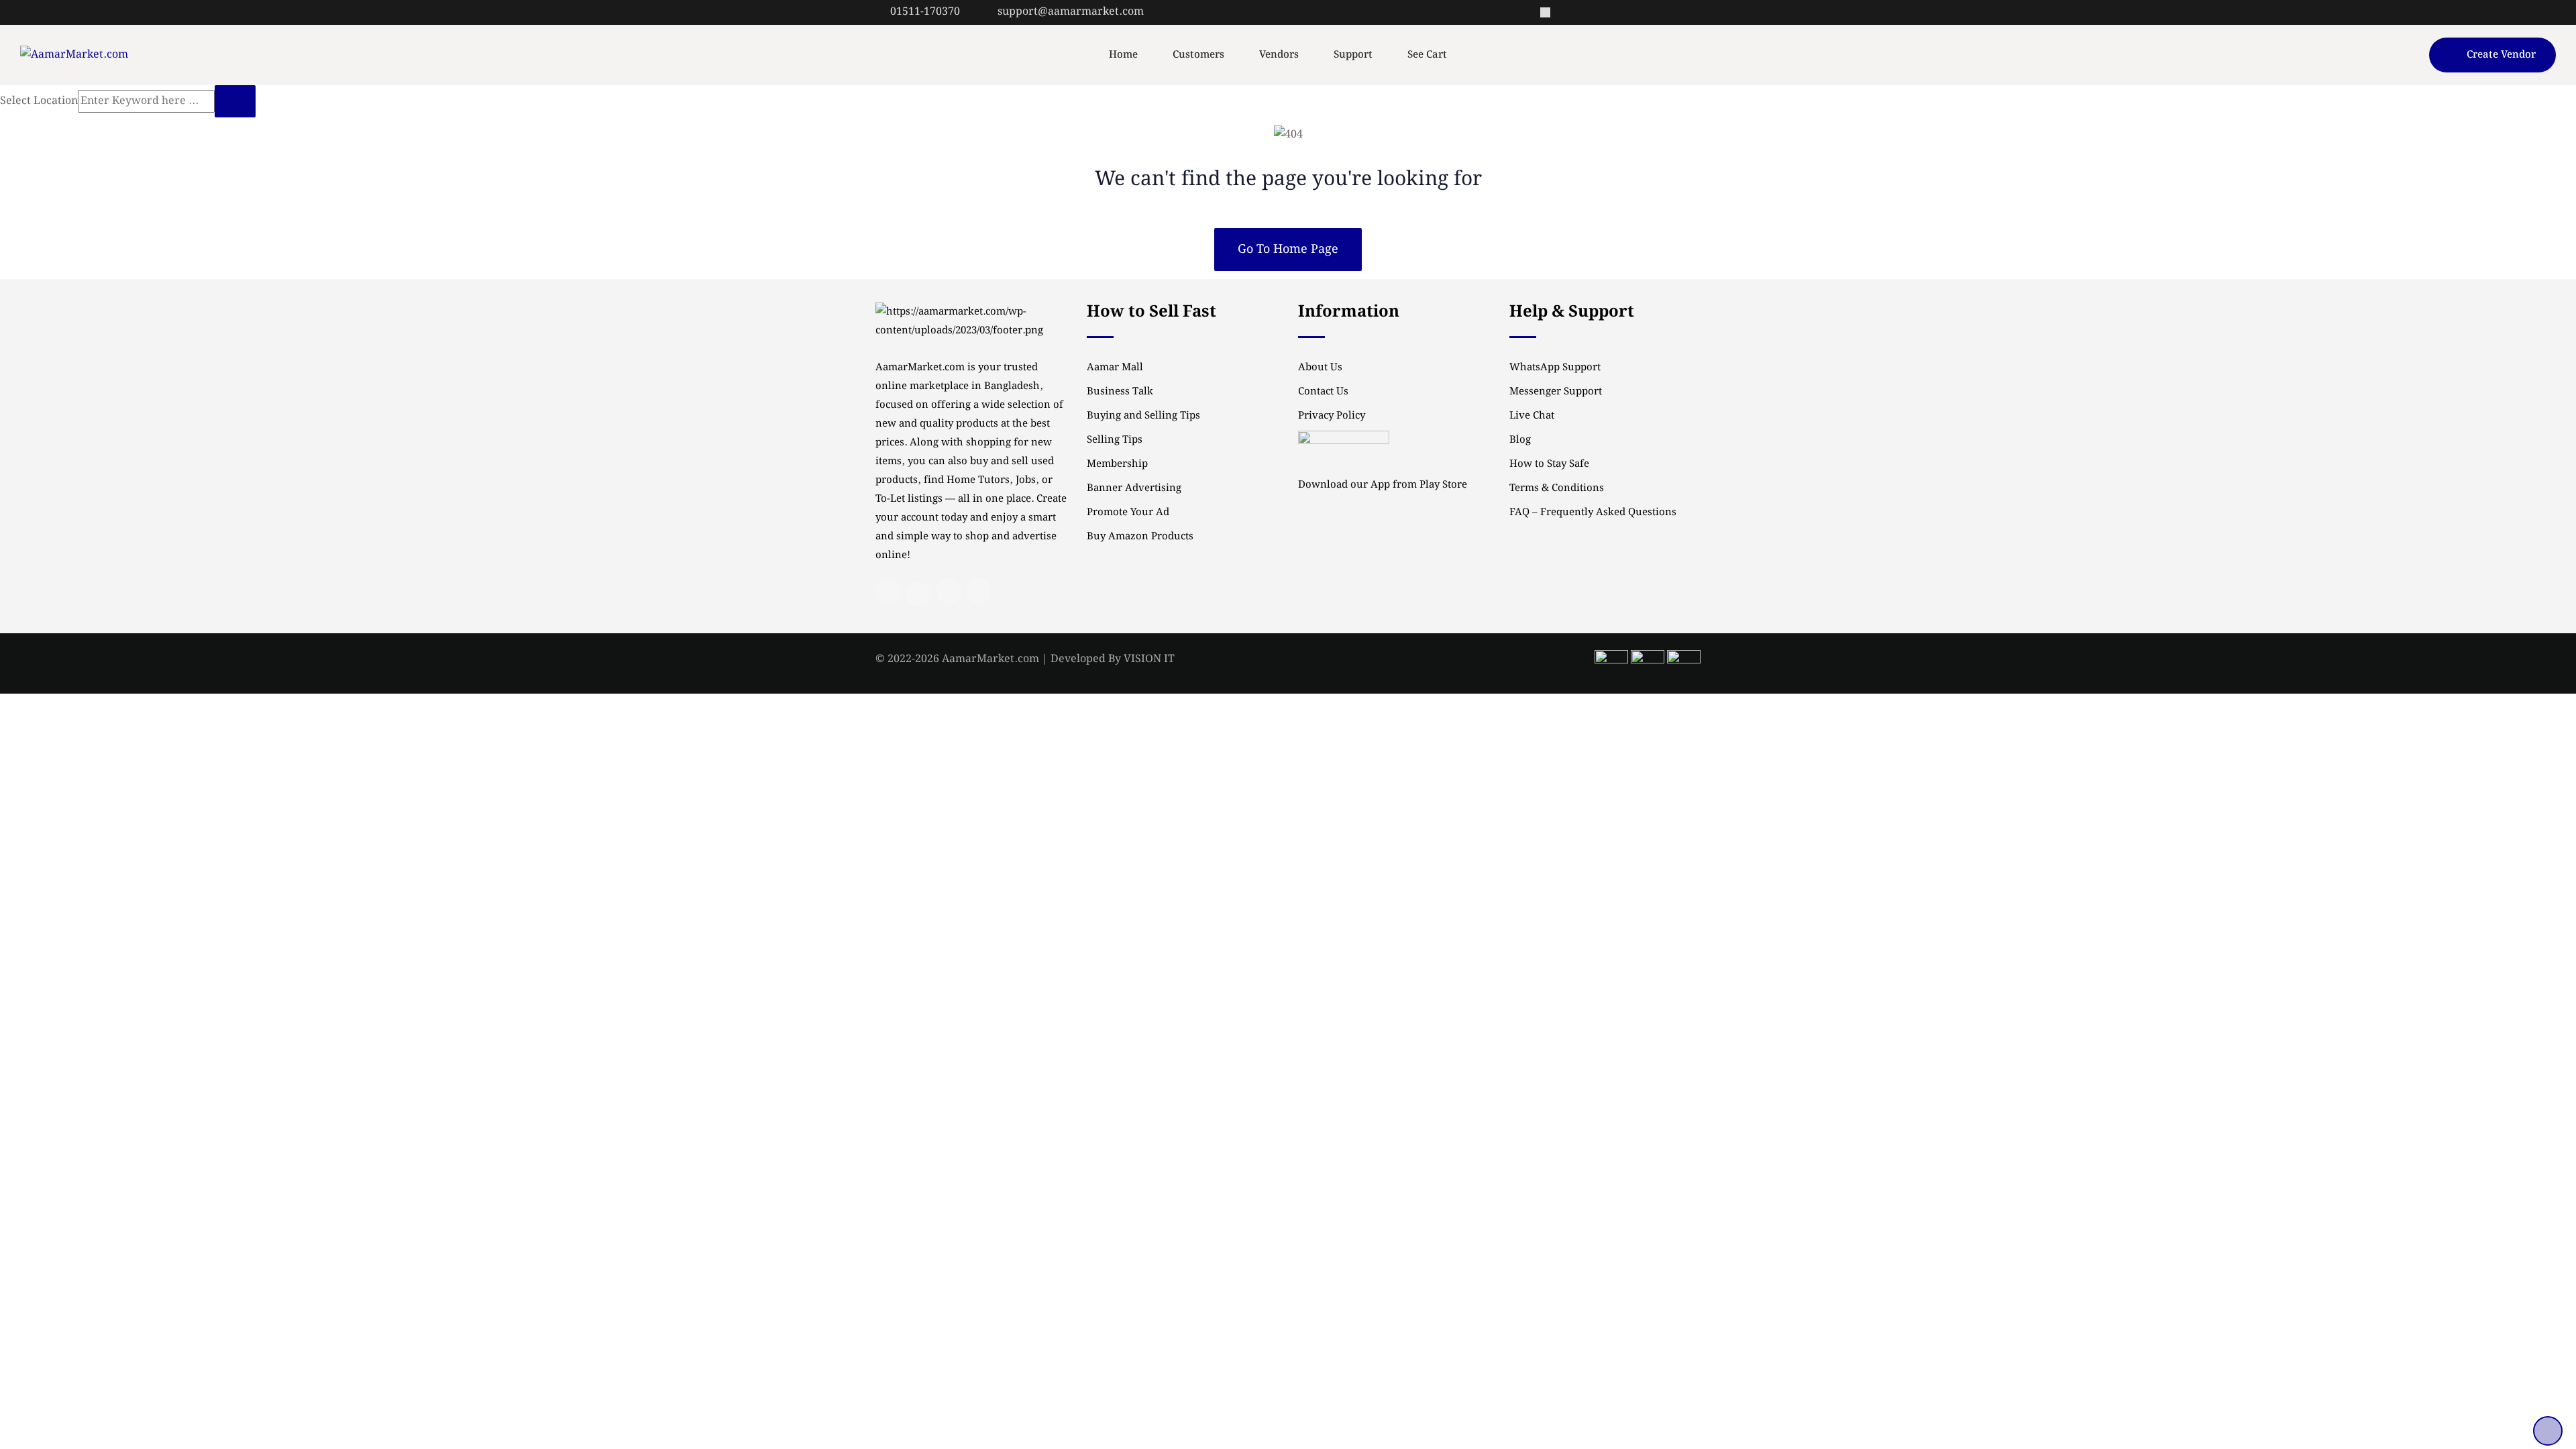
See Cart (1427, 55)
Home (1123, 55)
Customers (1198, 55)
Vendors (1279, 55)
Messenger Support (1556, 392)
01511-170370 (925, 12)
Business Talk (1120, 392)
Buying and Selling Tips (1143, 416)
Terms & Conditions (1557, 488)
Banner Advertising (1134, 488)
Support (1353, 55)
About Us (1320, 368)
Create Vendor (2501, 55)
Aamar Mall (1115, 368)
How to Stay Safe (1549, 464)
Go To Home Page (1288, 249)
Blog (1520, 440)
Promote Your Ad (1128, 513)
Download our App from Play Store (1383, 485)
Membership (1117, 464)
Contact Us (1323, 392)
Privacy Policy (1332, 416)
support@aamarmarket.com (1071, 12)
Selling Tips (1115, 440)
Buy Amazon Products (1140, 537)
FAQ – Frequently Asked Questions (1593, 513)
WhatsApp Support (1555, 368)
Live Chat (1532, 416)
